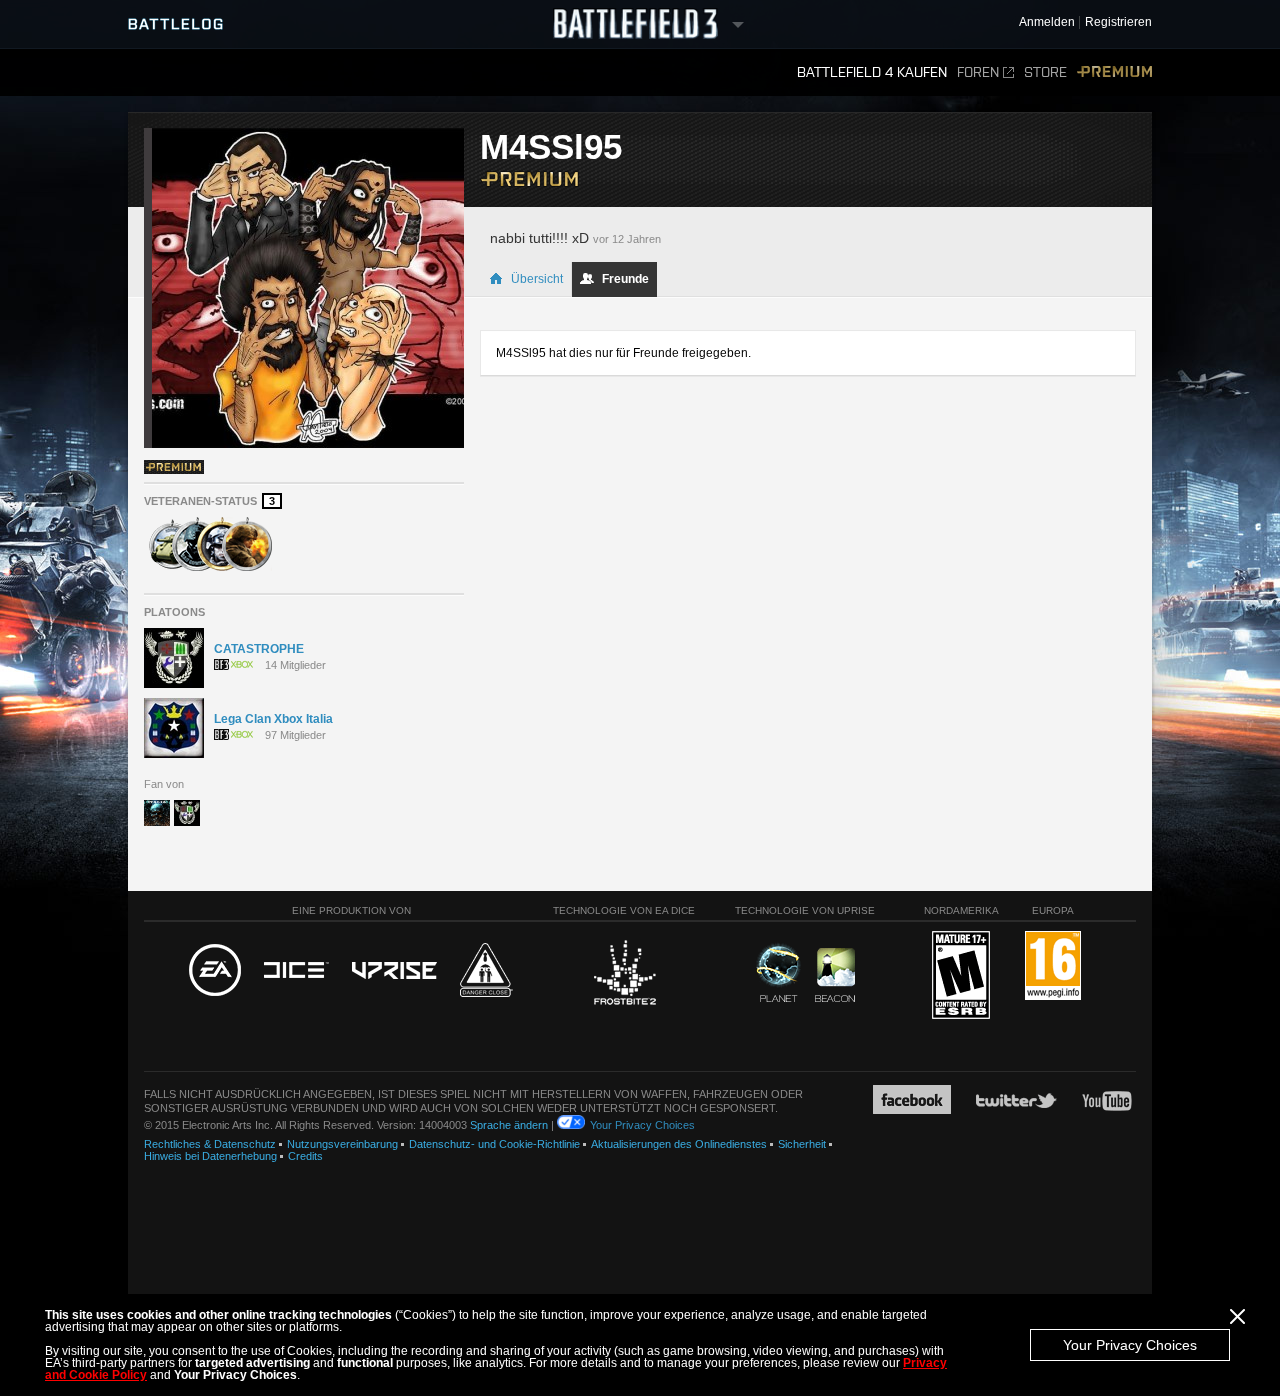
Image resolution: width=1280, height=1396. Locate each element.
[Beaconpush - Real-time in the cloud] (835, 976)
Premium (1114, 72)
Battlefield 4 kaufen (872, 72)
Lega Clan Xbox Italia (273, 719)
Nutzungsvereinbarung (342, 1144)
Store (1045, 72)
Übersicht (537, 279)
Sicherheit (802, 1144)
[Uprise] (394, 971)
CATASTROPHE (259, 649)
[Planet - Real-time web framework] (778, 973)
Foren (978, 72)
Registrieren (1118, 22)
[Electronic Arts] (215, 971)
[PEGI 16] (1053, 966)
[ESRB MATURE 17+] (961, 976)
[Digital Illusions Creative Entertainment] (296, 971)
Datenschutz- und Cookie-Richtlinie (494, 1144)
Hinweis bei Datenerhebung (210, 1156)
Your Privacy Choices (1130, 1345)
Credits (305, 1156)
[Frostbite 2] (624, 975)
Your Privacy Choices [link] (642, 1125)
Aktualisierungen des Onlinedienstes (679, 1144)
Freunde (625, 279)
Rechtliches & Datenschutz (210, 1144)
